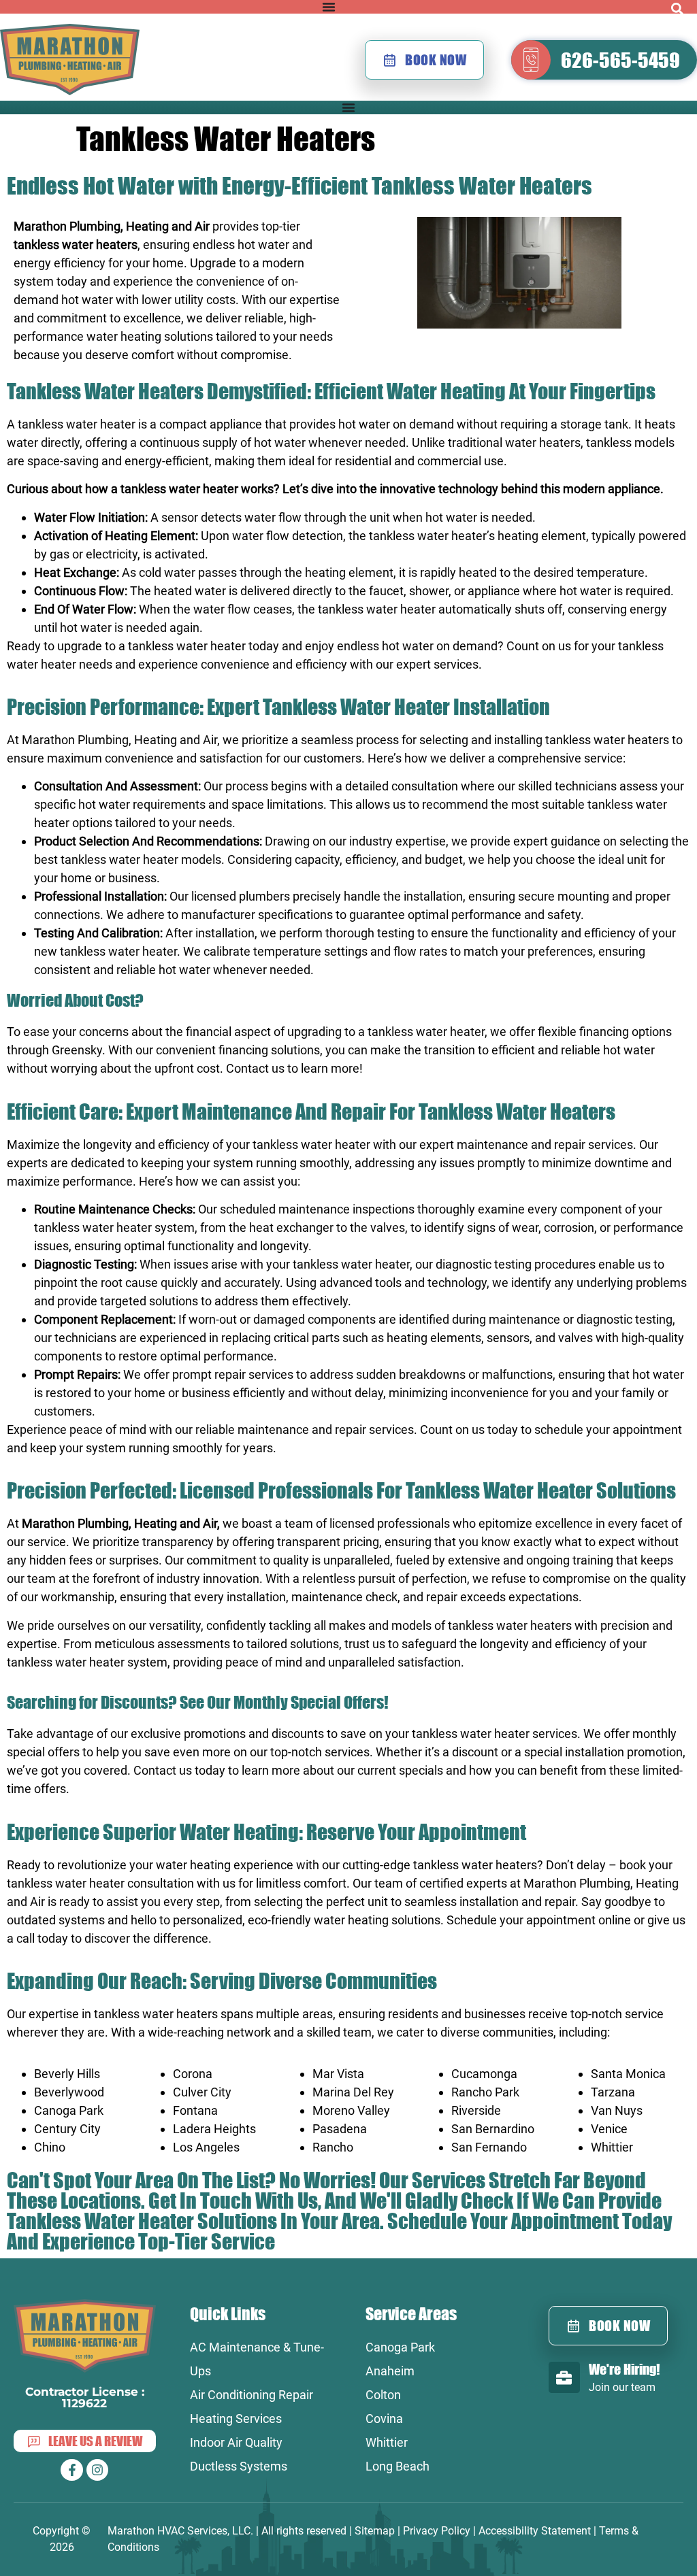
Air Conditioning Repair (252, 2395)
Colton (383, 2395)
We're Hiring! (624, 2369)
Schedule (425, 2221)
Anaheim (390, 2371)
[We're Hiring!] (564, 2377)
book (633, 1865)
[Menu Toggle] (329, 7)
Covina (384, 2419)
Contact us (255, 1068)
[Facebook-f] (71, 2470)
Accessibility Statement (535, 2531)
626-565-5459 (620, 60)
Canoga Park (400, 2347)
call (26, 1938)
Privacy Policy (437, 2531)
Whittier (387, 2442)
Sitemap (375, 2531)
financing (604, 1032)
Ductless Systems (239, 2466)
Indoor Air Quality (236, 2442)
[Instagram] (97, 2470)
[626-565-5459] (531, 60)
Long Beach (398, 2466)
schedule (559, 1429)
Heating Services (236, 2419)
